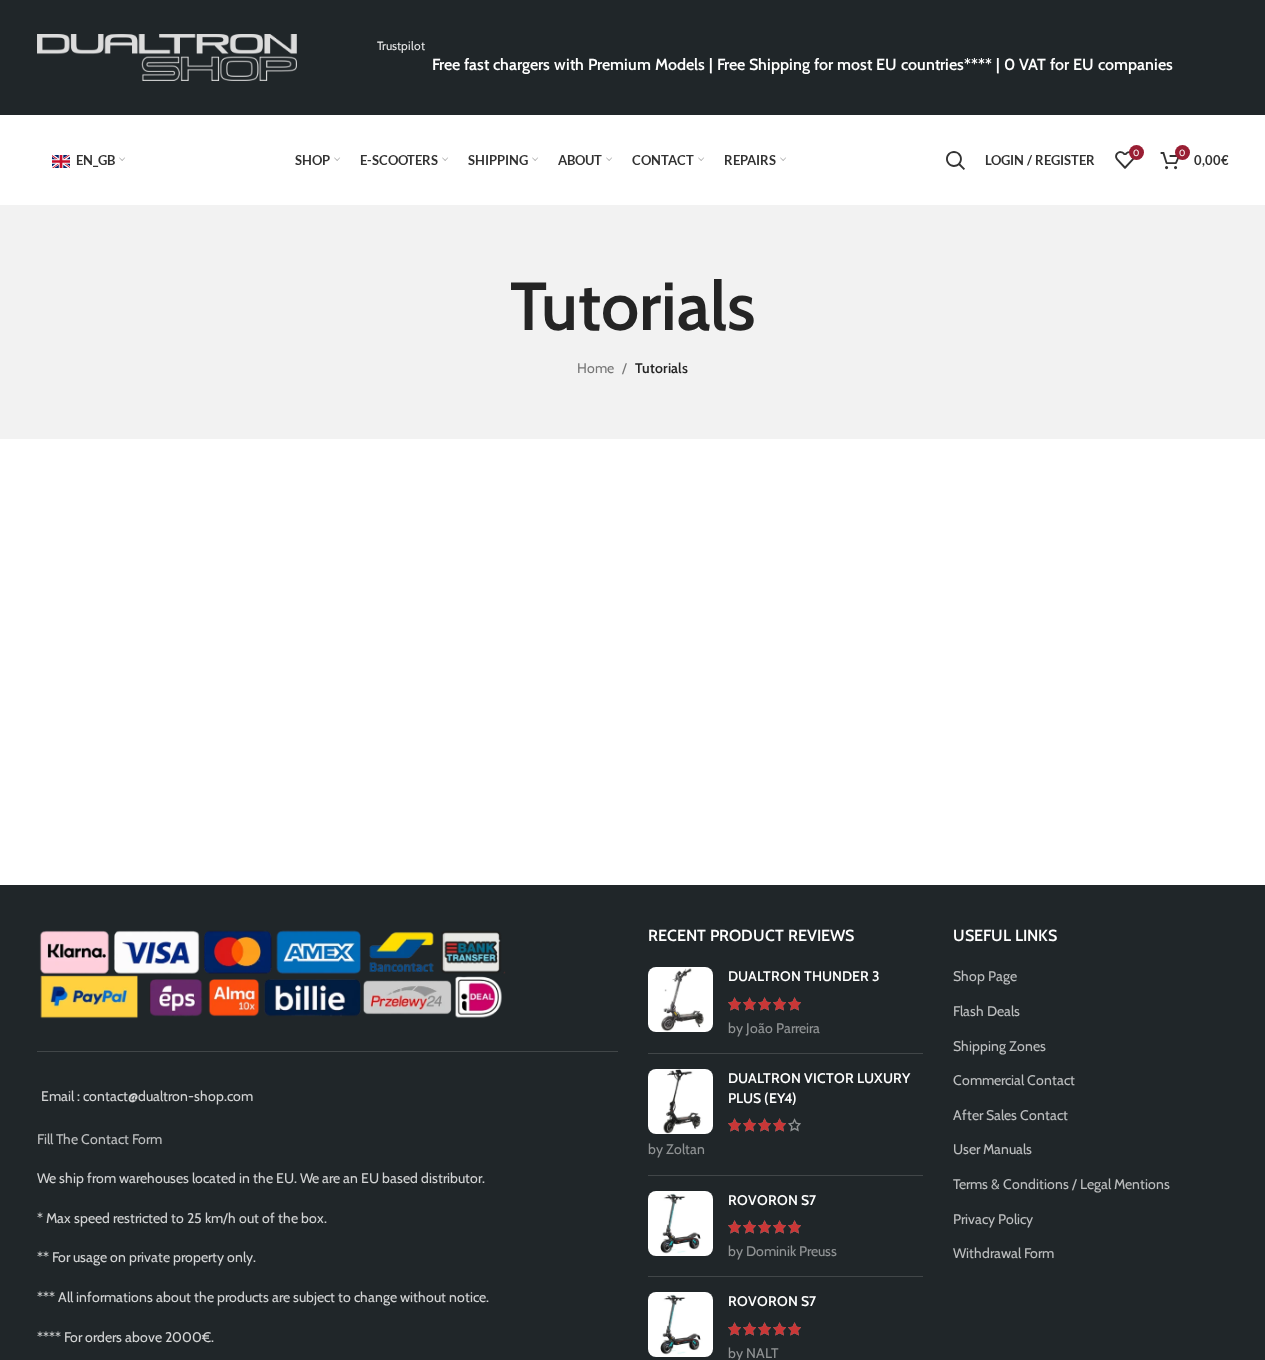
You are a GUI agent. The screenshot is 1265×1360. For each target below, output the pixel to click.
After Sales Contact (1010, 1115)
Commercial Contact (1014, 1080)
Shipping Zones (999, 1046)
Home (595, 368)
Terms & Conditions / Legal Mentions (1061, 1184)
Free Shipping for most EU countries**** (854, 64)
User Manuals (992, 1149)
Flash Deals (986, 1011)
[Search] (955, 160)
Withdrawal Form (1003, 1253)
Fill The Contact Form (99, 1139)
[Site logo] (167, 56)
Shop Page (985, 976)
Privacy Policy (993, 1219)
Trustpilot (401, 45)
